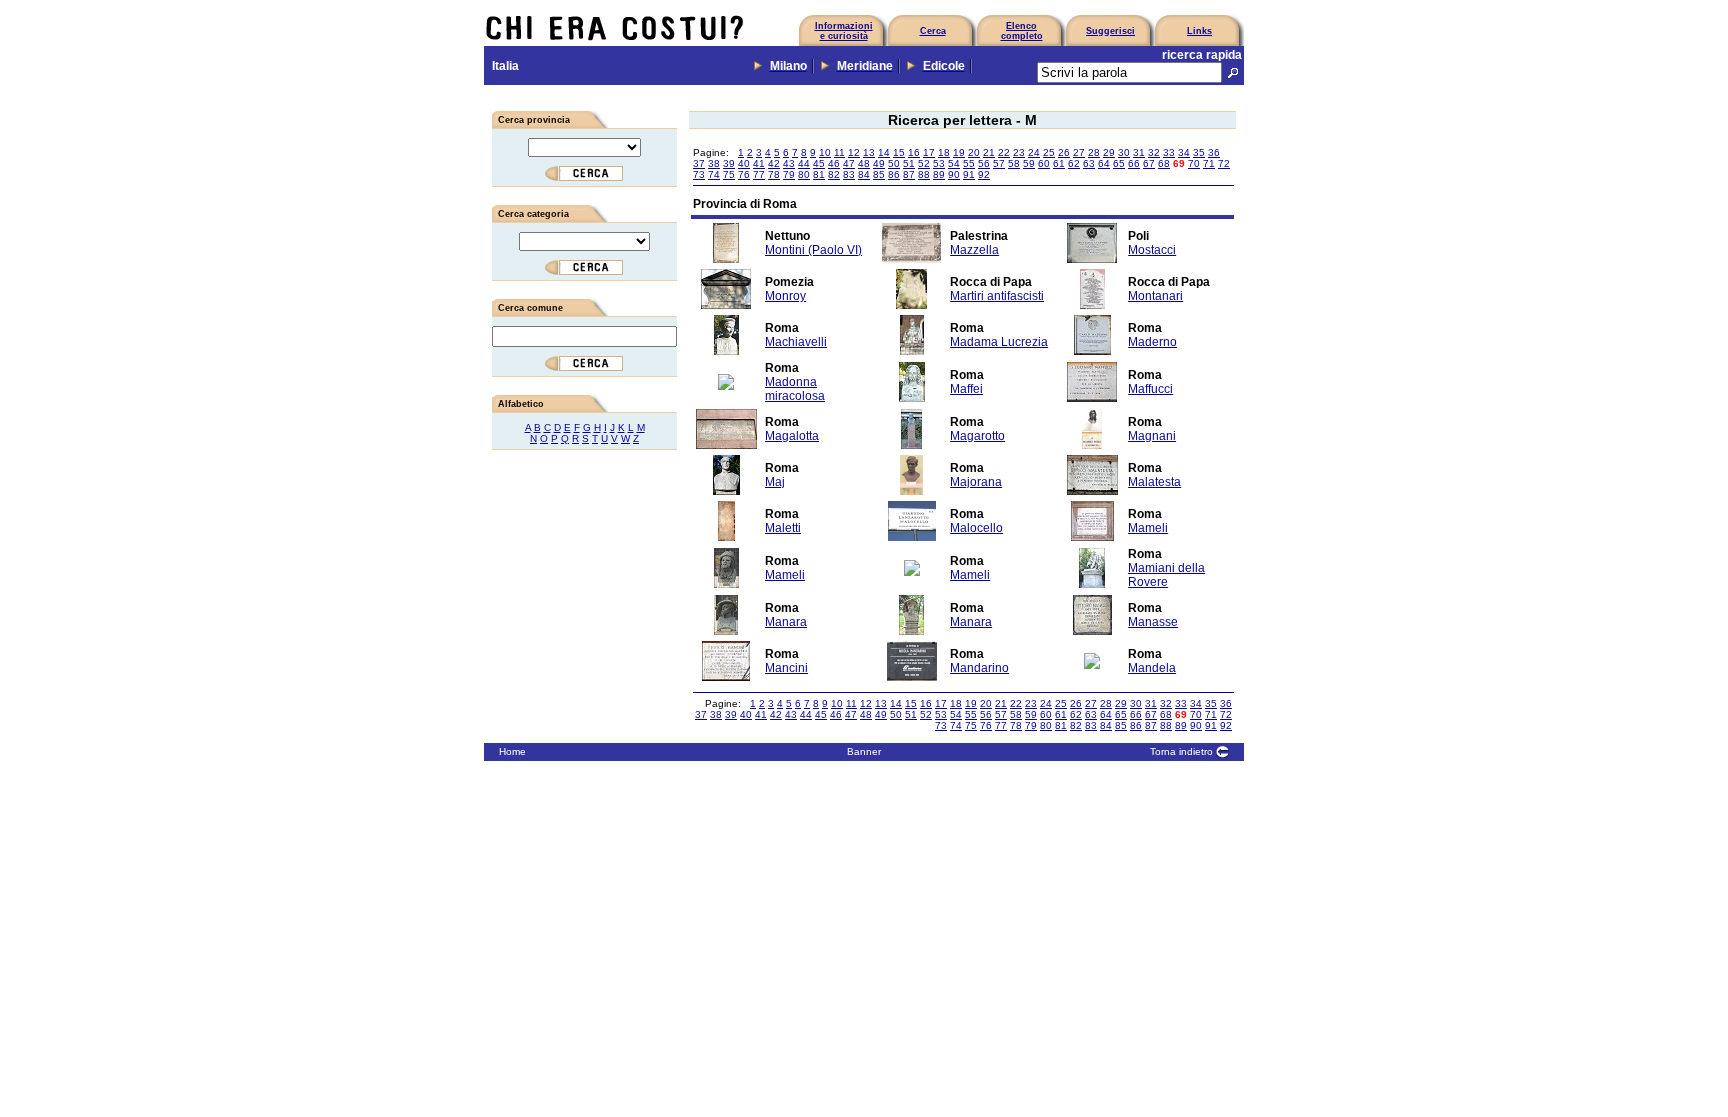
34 (1184, 152)
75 (729, 174)
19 (959, 152)
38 (714, 163)
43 (789, 163)
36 (1214, 152)
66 (1134, 163)
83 (849, 174)
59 (1029, 163)
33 (1169, 152)
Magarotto (977, 436)
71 (1209, 163)
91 (969, 174)
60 (1044, 163)
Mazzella (974, 250)
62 (1074, 163)
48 (864, 163)
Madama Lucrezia (999, 342)
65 (1119, 163)
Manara (786, 622)
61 (1059, 163)
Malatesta (1154, 482)
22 (1004, 152)
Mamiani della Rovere (1166, 575)
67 (1149, 163)
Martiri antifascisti (997, 296)
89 (939, 174)
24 (1034, 152)
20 (974, 152)
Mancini (786, 668)
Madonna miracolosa (795, 389)
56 (984, 163)
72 (1224, 163)
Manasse (1153, 622)
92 (984, 174)
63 (1089, 163)
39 (729, 163)
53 (939, 163)
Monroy (785, 296)
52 (924, 163)
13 (869, 152)
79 (789, 174)
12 (854, 152)
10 (825, 152)
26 (1064, 152)
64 (1104, 163)
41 (759, 163)
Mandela (1152, 668)
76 (744, 174)
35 (1199, 152)
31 (1139, 152)
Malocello (976, 528)
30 (1124, 152)
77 (759, 174)
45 (819, 163)
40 (744, 163)
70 (1194, 163)
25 (1049, 152)
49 (879, 163)
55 (969, 163)
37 (699, 163)
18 (944, 152)
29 (1109, 152)
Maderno (1152, 342)
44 (804, 163)
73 (699, 174)
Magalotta (792, 436)
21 (989, 152)
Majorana (976, 482)
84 (864, 174)
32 (1154, 152)
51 (909, 163)
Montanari (1155, 296)
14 (884, 152)
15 (899, 152)
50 (894, 163)
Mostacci (1152, 250)
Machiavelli (796, 342)
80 (804, 174)
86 (894, 174)
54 (954, 163)
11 (839, 152)
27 (1079, 152)
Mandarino (979, 668)
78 (774, 174)
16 (914, 152)
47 (849, 163)
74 (714, 174)
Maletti (783, 528)
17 (929, 152)
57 (999, 163)
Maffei (966, 389)
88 (924, 174)
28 (1094, 152)
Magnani (1152, 436)
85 (879, 174)
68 (1164, 163)
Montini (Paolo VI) (813, 250)
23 (1019, 152)
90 (954, 174)
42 (774, 163)
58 (1014, 163)
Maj (775, 482)
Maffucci (1150, 389)
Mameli (1148, 528)
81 (819, 174)
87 (909, 174)
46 (834, 163)
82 (834, 174)
